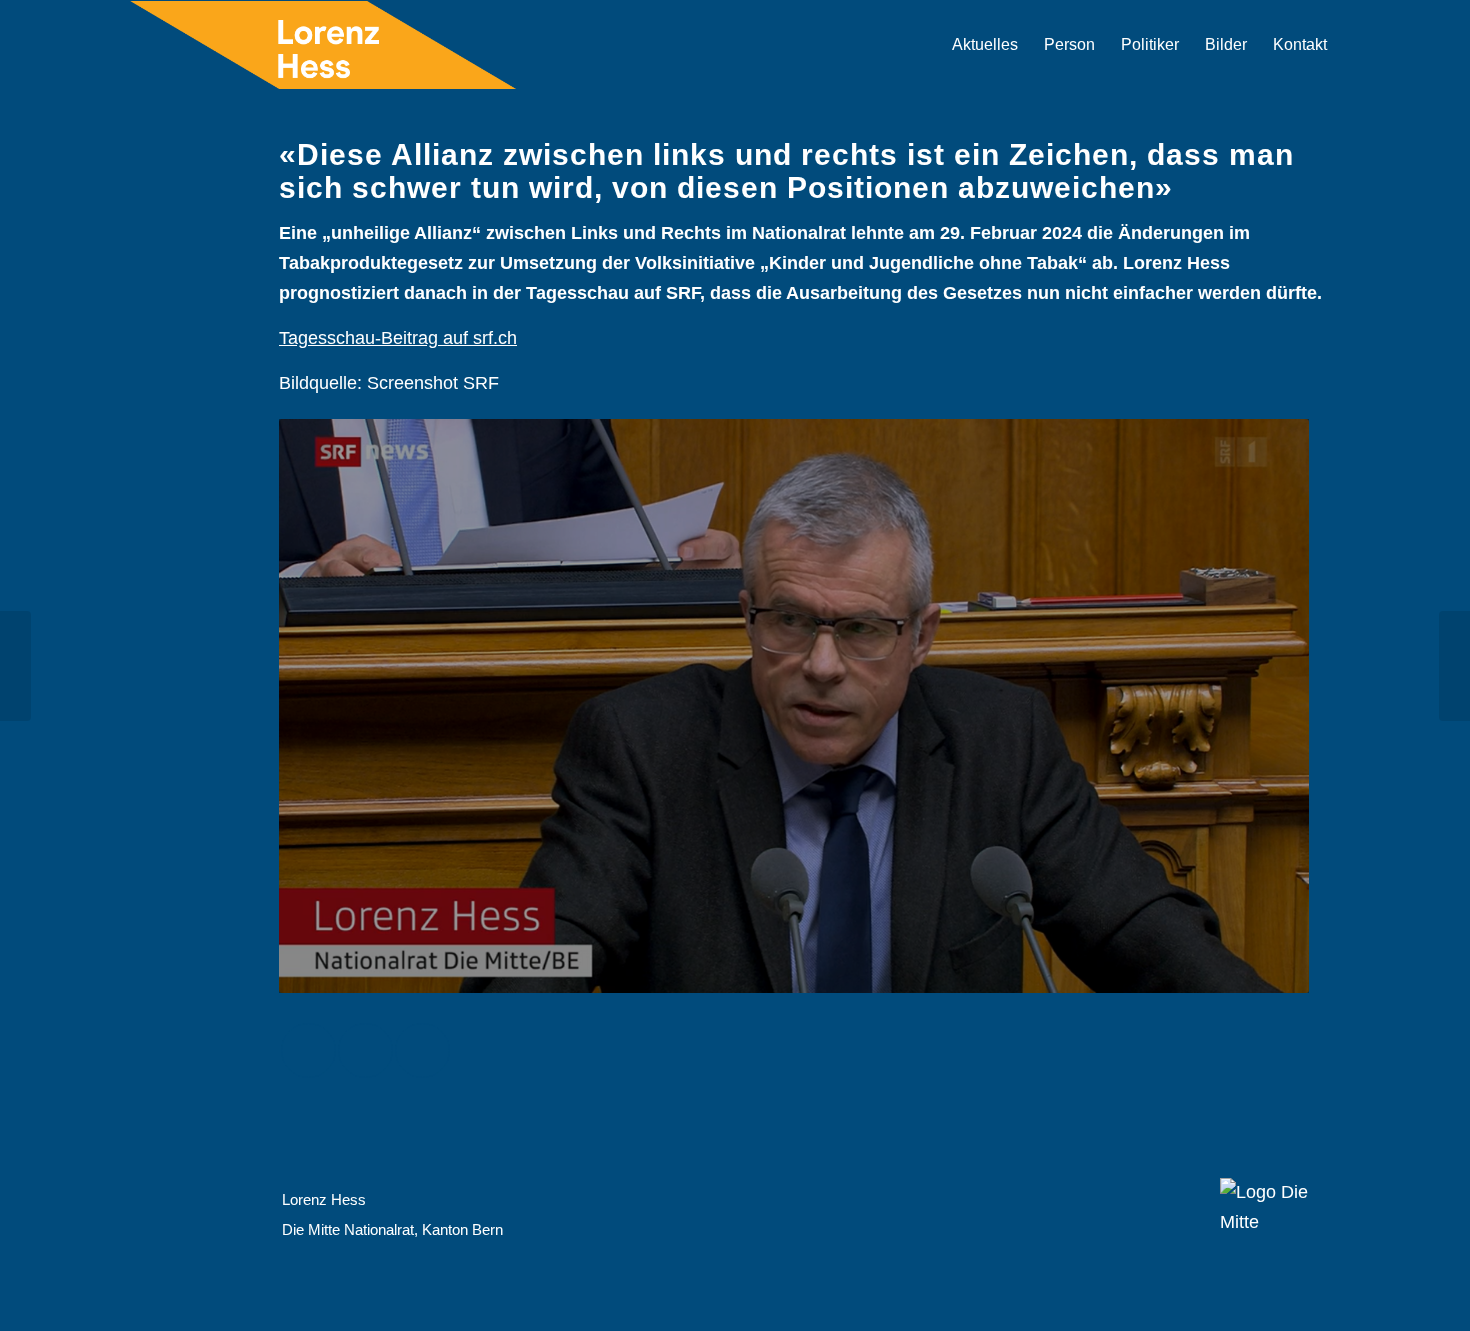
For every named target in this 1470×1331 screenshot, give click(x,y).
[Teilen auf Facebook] (308, 1050)
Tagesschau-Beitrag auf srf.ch (398, 338)
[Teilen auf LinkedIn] (422, 1050)
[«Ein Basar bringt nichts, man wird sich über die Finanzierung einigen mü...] (1454, 666)
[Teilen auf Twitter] (365, 1050)
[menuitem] (985, 45)
